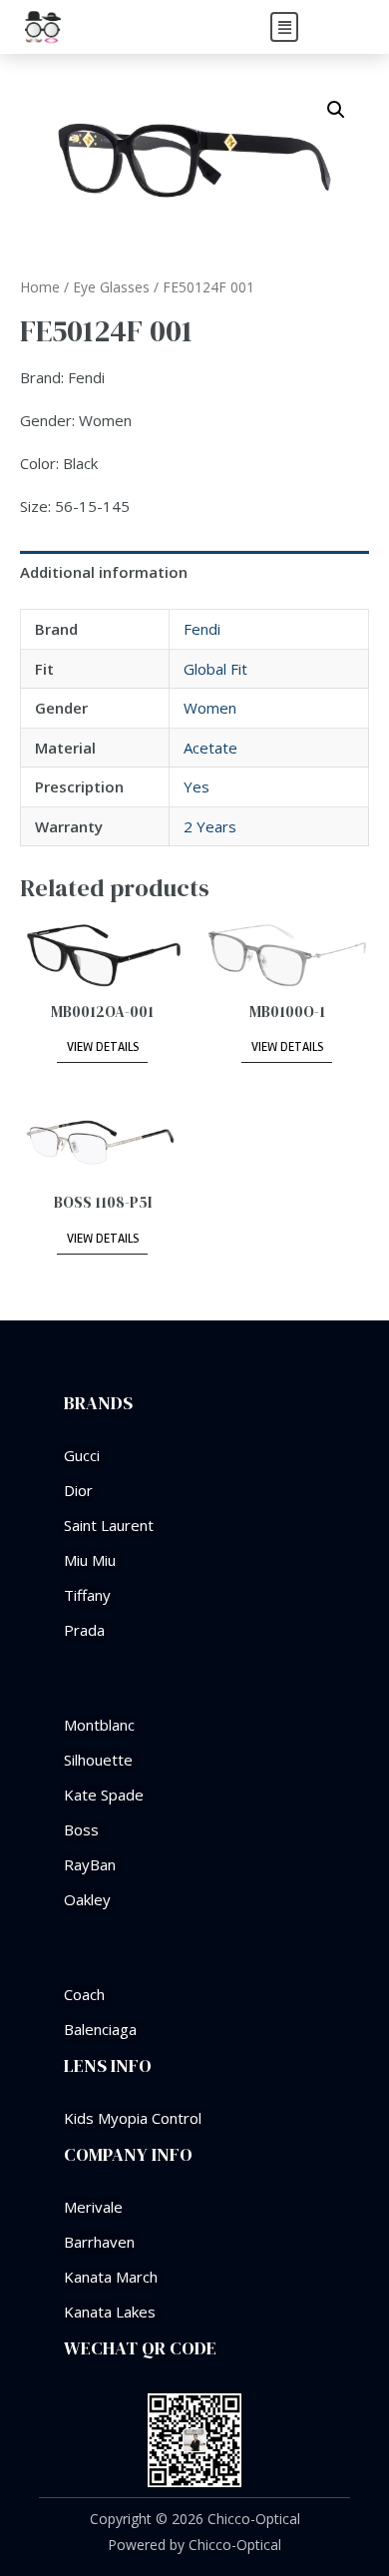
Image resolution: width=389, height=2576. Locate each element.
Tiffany (87, 1595)
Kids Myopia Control (133, 2118)
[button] (284, 27)
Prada (84, 1630)
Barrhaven (99, 2242)
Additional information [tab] (104, 572)
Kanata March (111, 2277)
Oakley (87, 1899)
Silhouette (98, 1760)
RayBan (90, 1864)
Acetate (210, 748)
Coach (84, 1994)
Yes (196, 786)
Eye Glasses (111, 287)
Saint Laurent (109, 1525)
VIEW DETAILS (103, 1047)
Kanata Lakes (110, 2312)
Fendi (202, 629)
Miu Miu (90, 1560)
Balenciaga (100, 2029)
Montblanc (99, 1725)
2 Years (210, 826)
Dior (78, 1490)
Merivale (93, 2207)
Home (40, 287)
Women (210, 708)
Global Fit (215, 669)
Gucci (82, 1455)
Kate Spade (104, 1795)
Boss (81, 1829)
